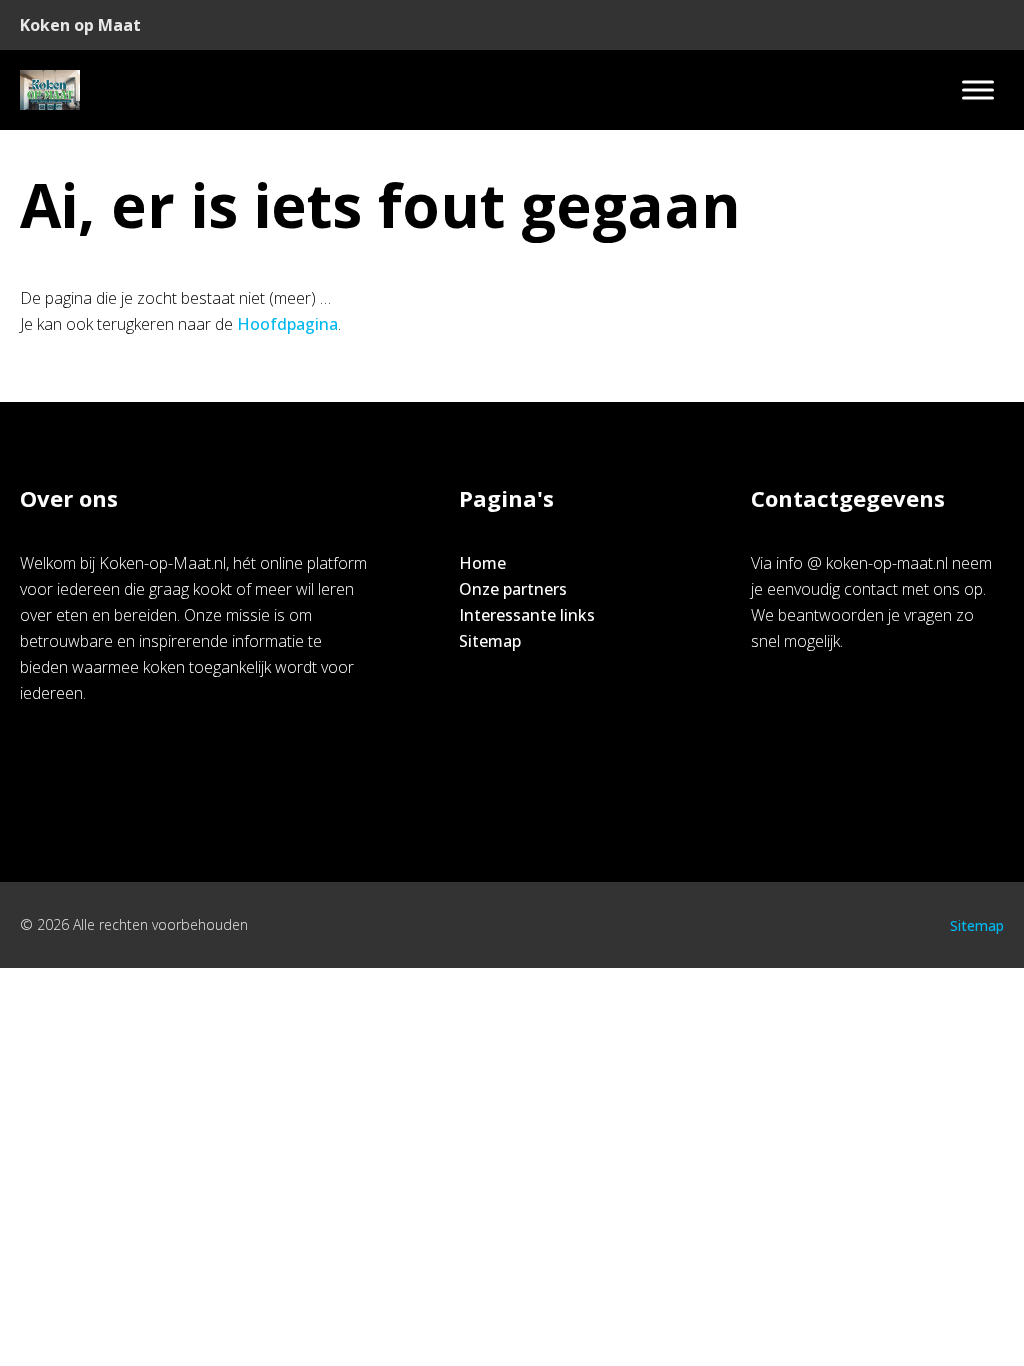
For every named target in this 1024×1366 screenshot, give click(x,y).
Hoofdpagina (287, 324)
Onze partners (513, 589)
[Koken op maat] (50, 90)
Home (482, 563)
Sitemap (490, 641)
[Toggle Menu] (978, 89)
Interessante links (527, 615)
